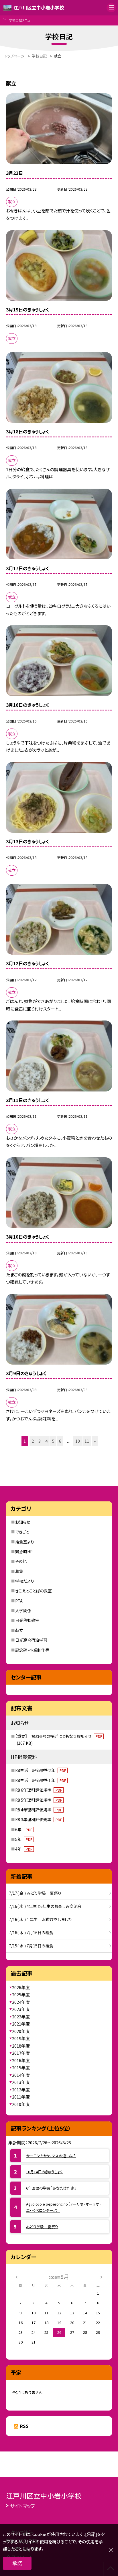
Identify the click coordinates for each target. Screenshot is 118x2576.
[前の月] (17, 2276)
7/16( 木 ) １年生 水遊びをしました (40, 1919)
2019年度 (21, 2038)
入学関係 (23, 1610)
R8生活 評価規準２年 (41, 1770)
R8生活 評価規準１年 (41, 1780)
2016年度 (21, 2060)
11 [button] (87, 1441)
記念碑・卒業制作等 (32, 1650)
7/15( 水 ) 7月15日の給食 (31, 1946)
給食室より (25, 1542)
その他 (21, 1561)
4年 (24, 1849)
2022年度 (21, 2017)
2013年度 (21, 2082)
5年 (24, 1839)
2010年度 (21, 2104)
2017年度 (21, 2053)
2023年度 (21, 2009)
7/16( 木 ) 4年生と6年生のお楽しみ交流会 (45, 1906)
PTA (19, 1601)
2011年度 (21, 2097)
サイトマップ (23, 2506)
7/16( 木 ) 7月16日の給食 (31, 1933)
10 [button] (78, 1441)
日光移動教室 (27, 1620)
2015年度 (21, 2067)
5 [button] (53, 1441)
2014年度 (21, 2075)
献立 (19, 1630)
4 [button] (46, 1441)
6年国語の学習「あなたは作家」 (51, 2188)
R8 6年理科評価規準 (39, 1790)
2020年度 (21, 2031)
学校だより (25, 1581)
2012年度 (21, 2090)
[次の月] (101, 2276)
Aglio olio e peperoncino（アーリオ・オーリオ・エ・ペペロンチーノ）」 (64, 2207)
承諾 (17, 2563)
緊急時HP (24, 1551)
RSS (24, 2426)
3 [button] (40, 1441)
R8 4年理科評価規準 (39, 1810)
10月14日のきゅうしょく (44, 2172)
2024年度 (21, 2002)
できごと (22, 1532)
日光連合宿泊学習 (31, 1640)
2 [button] (33, 1441)
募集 (19, 1571)
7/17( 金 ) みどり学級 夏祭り (35, 1893)
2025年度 (21, 1994)
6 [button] (60, 1441)
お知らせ (23, 1522)
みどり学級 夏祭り (42, 2227)
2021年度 (21, 2024)
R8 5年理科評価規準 (39, 1800)
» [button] (95, 1441)
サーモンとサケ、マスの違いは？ (51, 2156)
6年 (24, 1829)
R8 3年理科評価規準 (39, 1819)
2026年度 (21, 1987)
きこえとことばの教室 (34, 1591)
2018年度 (21, 2046)
